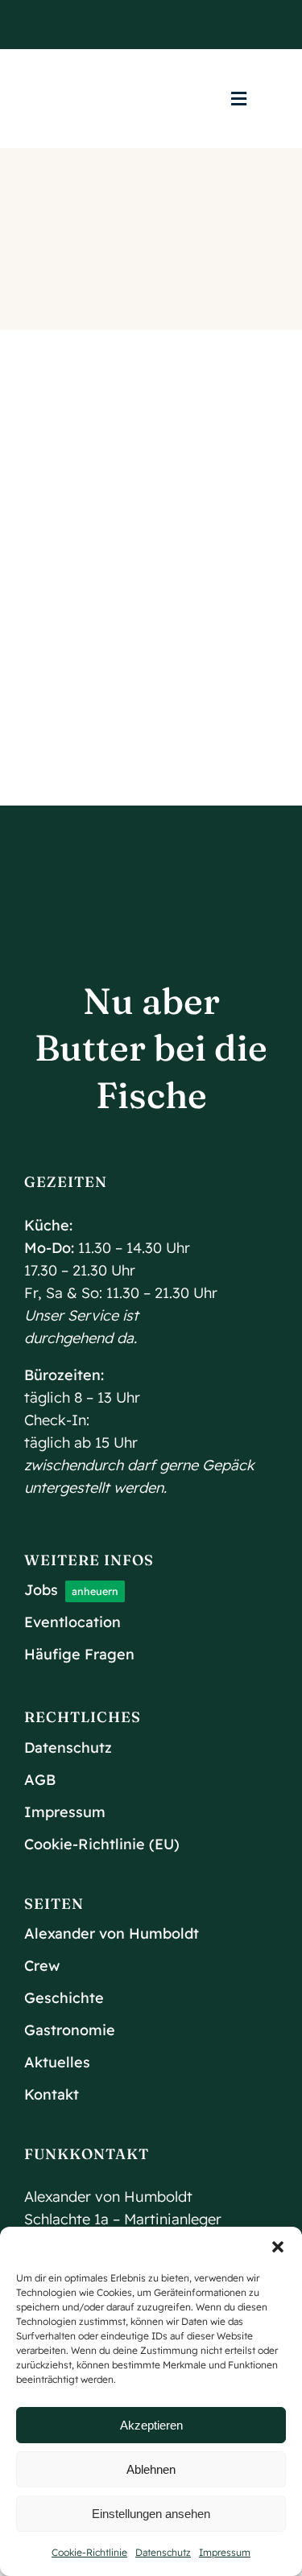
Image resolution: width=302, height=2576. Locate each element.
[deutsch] (77, 99)
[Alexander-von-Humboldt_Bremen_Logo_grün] (151, 62)
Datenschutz (163, 2552)
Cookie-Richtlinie (89, 2552)
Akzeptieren (151, 2425)
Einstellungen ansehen (151, 2514)
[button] (278, 2247)
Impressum (225, 2552)
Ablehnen (151, 2469)
